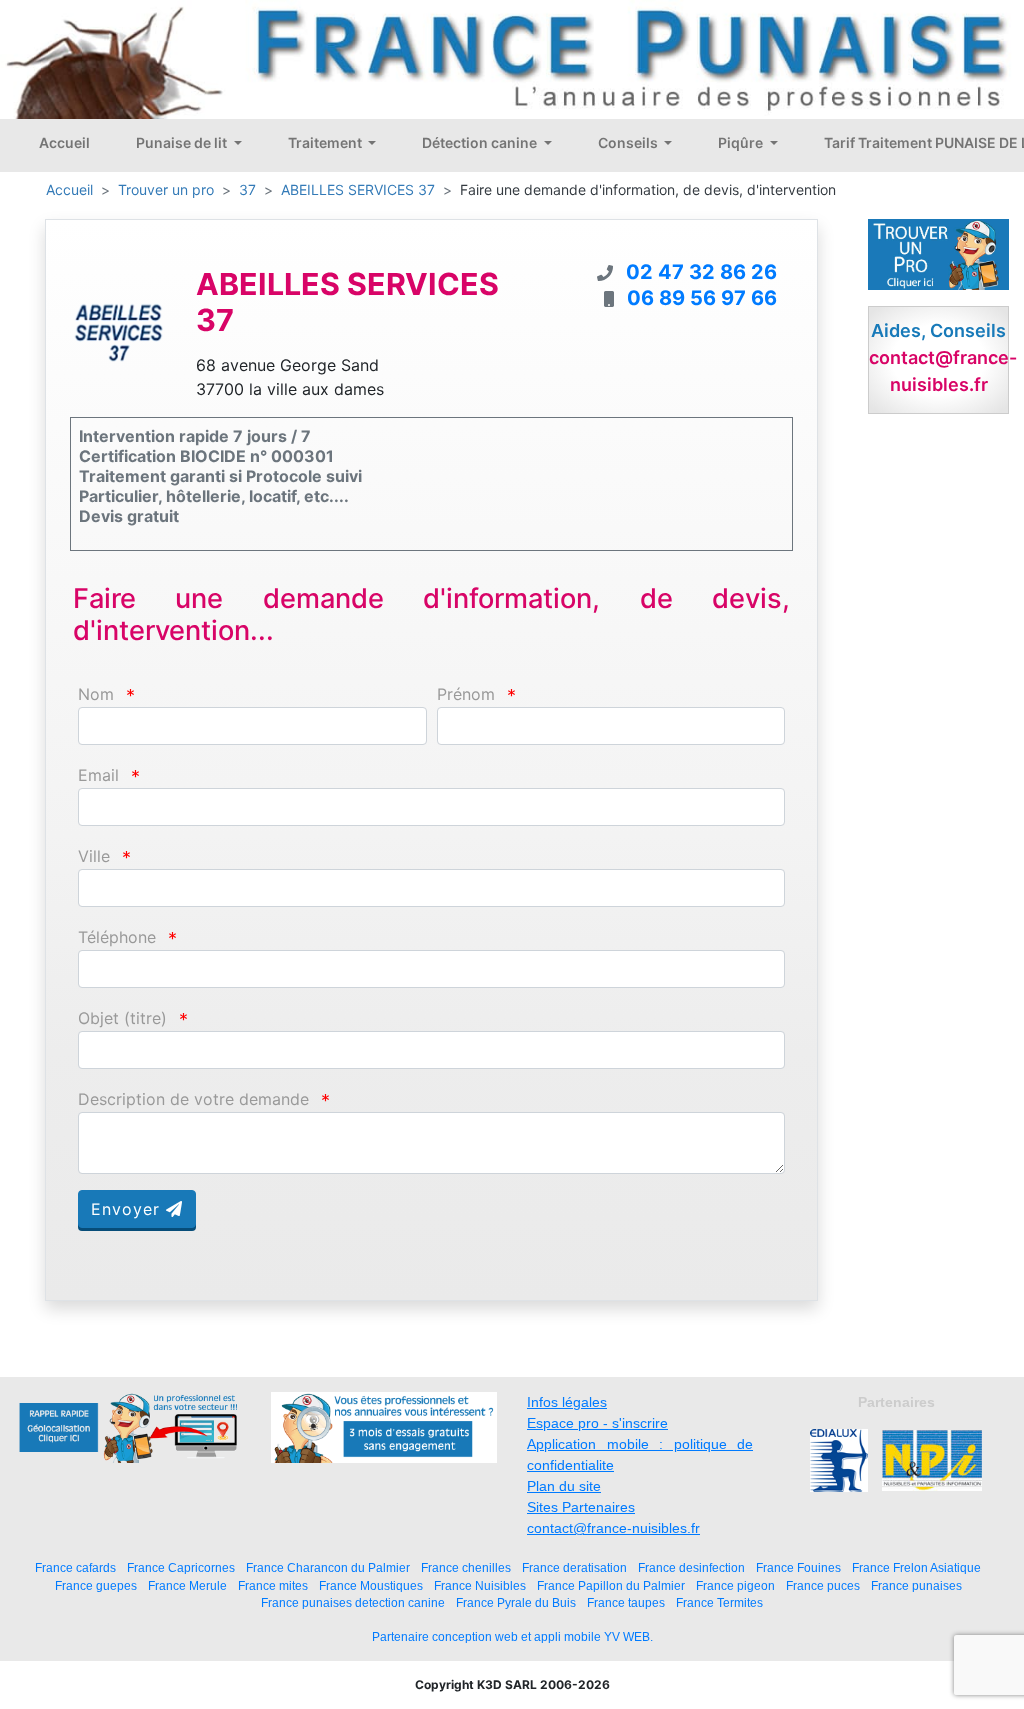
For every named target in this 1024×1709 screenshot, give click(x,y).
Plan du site (564, 1486)
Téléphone (117, 937)
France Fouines (798, 1567)
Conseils (629, 142)
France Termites (719, 1602)
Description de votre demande (193, 1099)
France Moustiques (371, 1585)
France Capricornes (181, 1567)
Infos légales (567, 1402)
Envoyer (128, 1209)
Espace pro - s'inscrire (597, 1423)
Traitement (326, 142)
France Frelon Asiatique (916, 1567)
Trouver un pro (166, 189)
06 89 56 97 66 (702, 298)
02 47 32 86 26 (701, 272)
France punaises (916, 1585)
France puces (823, 1585)
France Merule (187, 1585)
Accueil (64, 142)
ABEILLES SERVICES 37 (358, 189)
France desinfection (691, 1567)
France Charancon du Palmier (328, 1567)
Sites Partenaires (581, 1507)
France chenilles (466, 1567)
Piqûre (742, 142)
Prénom (466, 694)
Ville (94, 856)
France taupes (626, 1602)
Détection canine (481, 142)
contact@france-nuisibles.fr (613, 1528)
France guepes (96, 1585)
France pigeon (735, 1585)
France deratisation (574, 1567)
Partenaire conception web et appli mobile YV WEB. (512, 1637)
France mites (273, 1585)
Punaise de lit (183, 142)
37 (247, 189)
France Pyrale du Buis (516, 1602)
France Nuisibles (480, 1585)
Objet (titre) (122, 1018)
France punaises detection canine (353, 1602)
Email (98, 775)
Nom (96, 694)
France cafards (75, 1567)
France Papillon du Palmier (611, 1585)
